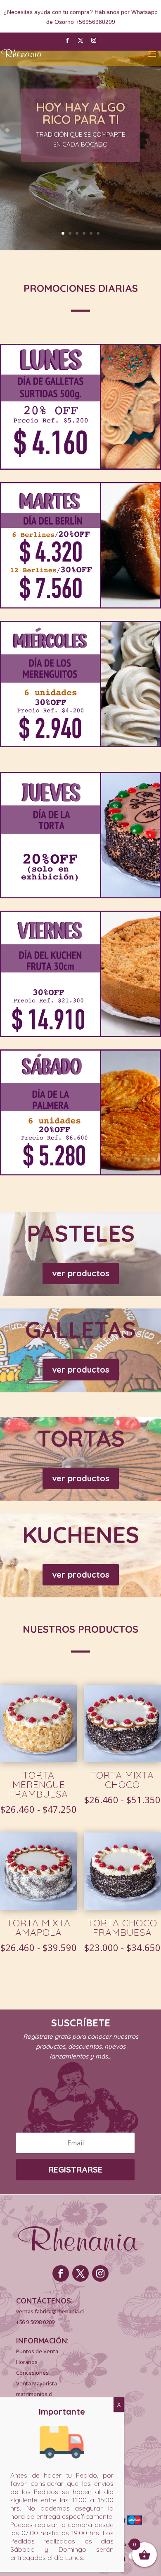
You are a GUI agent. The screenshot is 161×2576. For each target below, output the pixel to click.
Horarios (27, 2362)
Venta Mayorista (37, 2383)
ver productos (81, 1273)
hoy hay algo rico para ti (81, 113)
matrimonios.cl (34, 2394)
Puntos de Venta (37, 2351)
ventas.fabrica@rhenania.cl (50, 2311)
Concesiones (32, 2373)
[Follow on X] (80, 40)
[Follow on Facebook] (67, 40)
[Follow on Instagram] (94, 40)
